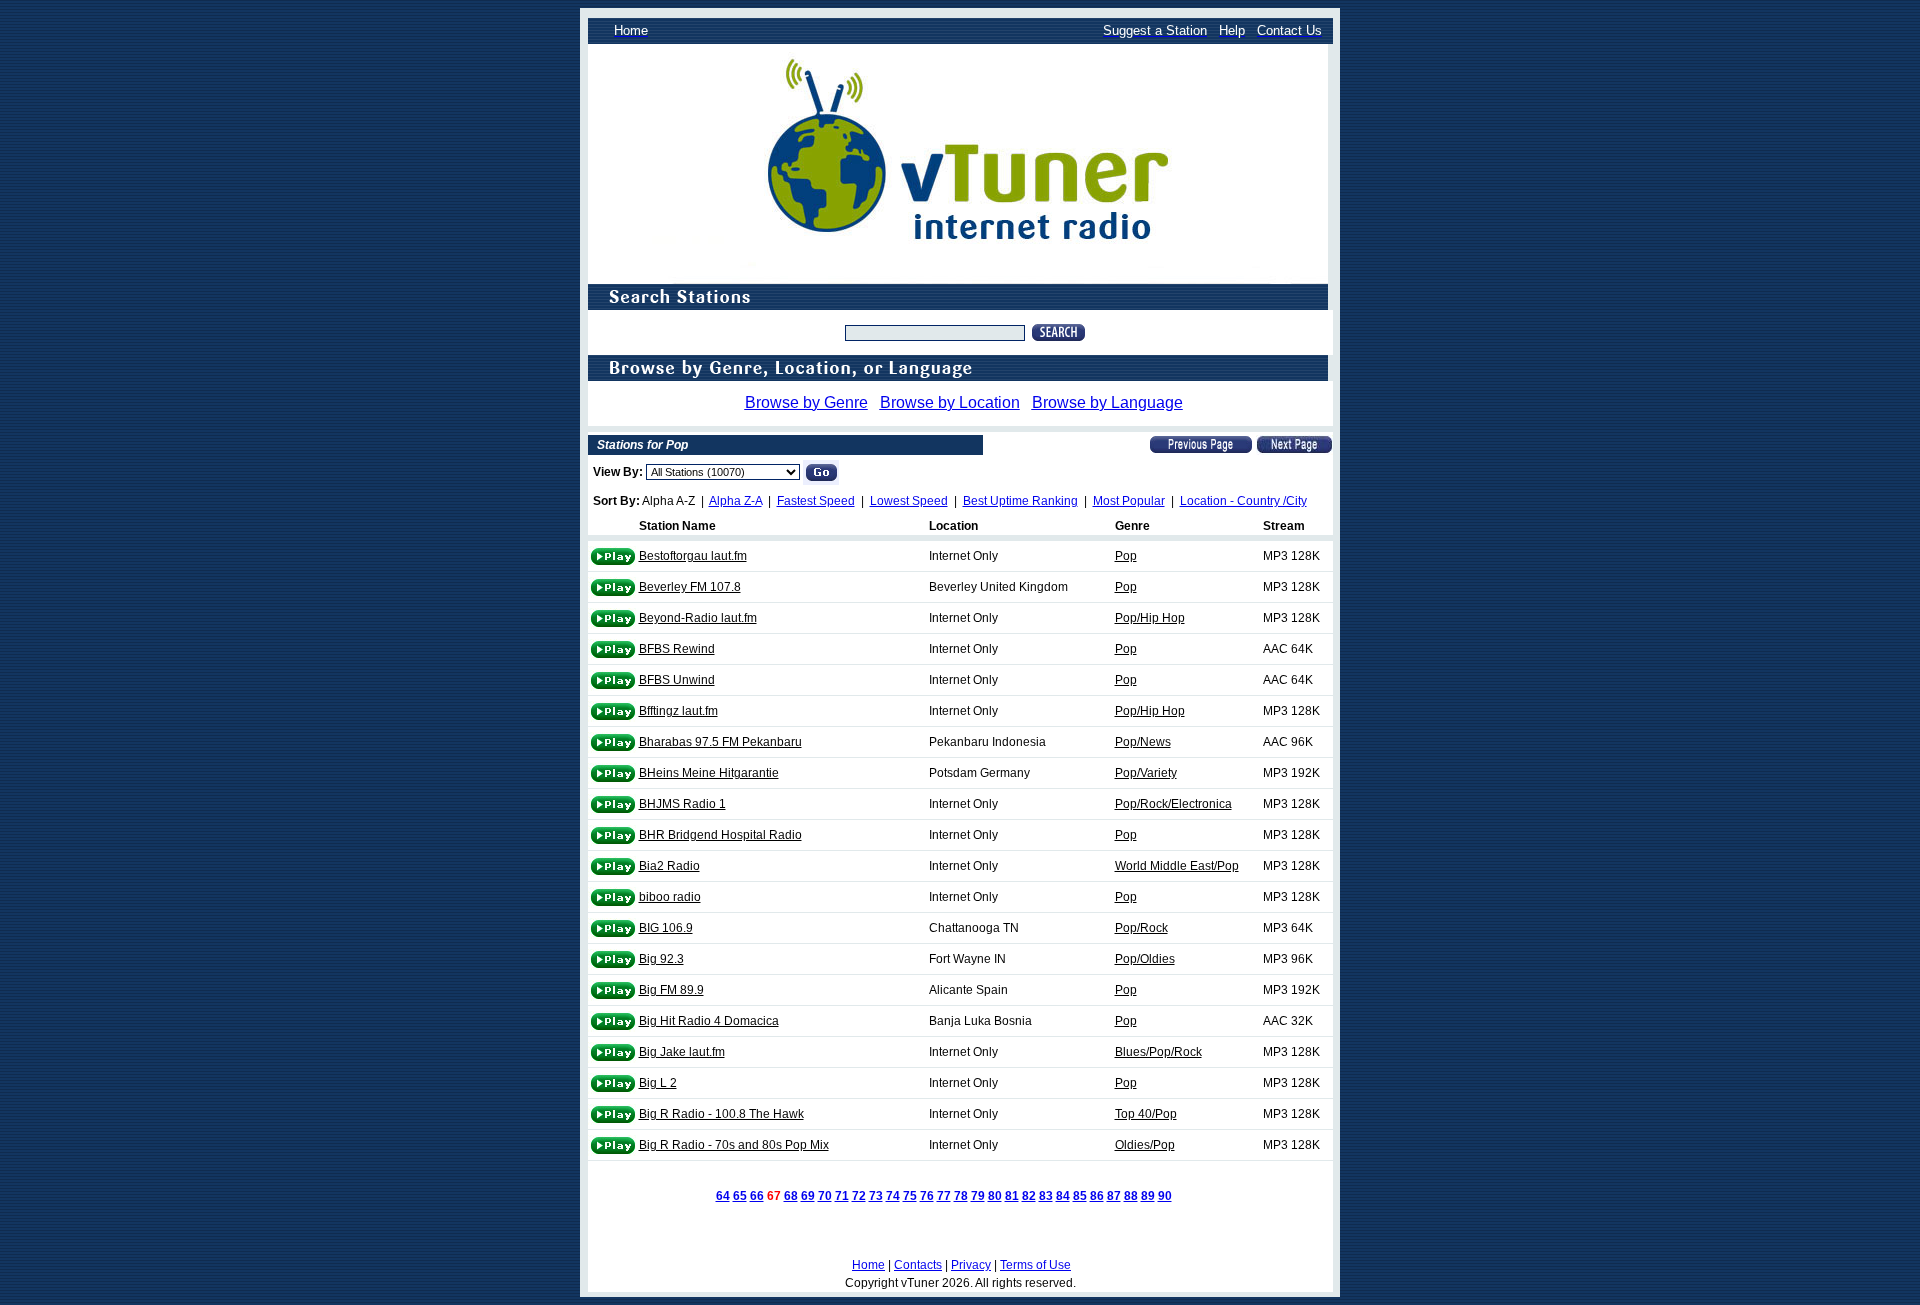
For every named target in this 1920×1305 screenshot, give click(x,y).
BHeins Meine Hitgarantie (709, 773)
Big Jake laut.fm (682, 1052)
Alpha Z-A (735, 501)
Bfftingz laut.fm (678, 711)
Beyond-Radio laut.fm (698, 618)
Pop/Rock (1141, 928)
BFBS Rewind (677, 649)
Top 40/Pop (1146, 1114)
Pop (1126, 556)
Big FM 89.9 (671, 990)
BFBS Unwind (677, 680)
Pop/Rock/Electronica (1173, 804)
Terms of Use (1035, 1265)
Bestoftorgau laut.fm (693, 556)
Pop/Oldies (1145, 959)
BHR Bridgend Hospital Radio (720, 835)
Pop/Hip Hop (1150, 618)
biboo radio (670, 897)
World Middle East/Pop (1177, 866)
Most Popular (1129, 501)
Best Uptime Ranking (1020, 501)
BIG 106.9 (666, 928)
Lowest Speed (909, 501)
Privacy (971, 1265)
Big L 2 (658, 1083)
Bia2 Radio (669, 866)
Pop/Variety (1146, 773)
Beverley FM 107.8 (690, 587)
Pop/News (1143, 742)
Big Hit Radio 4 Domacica (709, 1021)
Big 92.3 (661, 959)
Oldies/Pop (1145, 1145)
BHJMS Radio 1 (682, 804)
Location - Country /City (1243, 501)
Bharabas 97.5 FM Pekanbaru (720, 742)
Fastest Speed (816, 501)
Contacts (918, 1265)
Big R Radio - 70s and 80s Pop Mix (734, 1145)
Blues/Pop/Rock (1158, 1052)
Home (868, 1265)
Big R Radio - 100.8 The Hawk (721, 1114)
